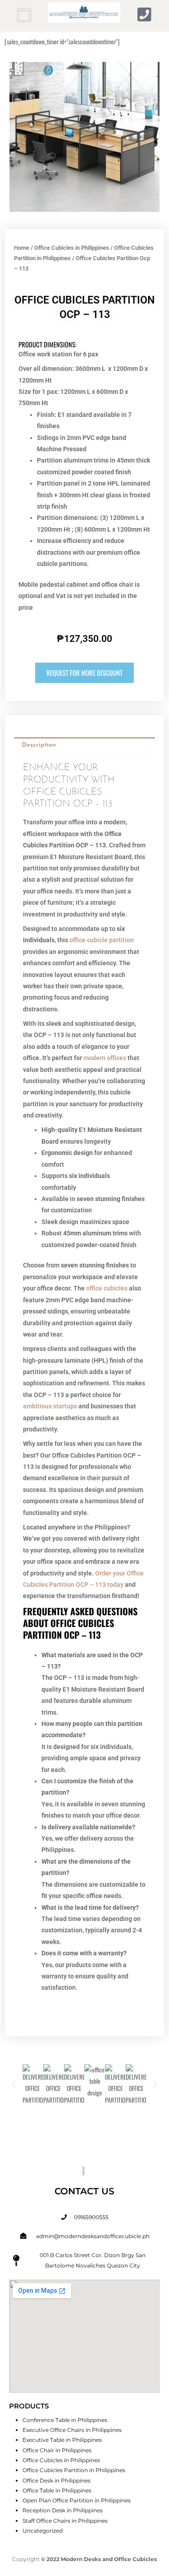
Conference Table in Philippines (65, 2420)
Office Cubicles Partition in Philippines (74, 2470)
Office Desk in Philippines (57, 2480)
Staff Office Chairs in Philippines (65, 2521)
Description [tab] (39, 745)
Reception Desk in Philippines (63, 2510)
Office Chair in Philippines (57, 2450)
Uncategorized (43, 2531)
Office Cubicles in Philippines (72, 248)
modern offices (105, 1058)
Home (22, 248)
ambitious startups (50, 1406)
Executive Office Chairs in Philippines (72, 2430)
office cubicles (107, 1288)
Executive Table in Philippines (62, 2440)
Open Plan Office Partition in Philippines (77, 2500)
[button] (24, 15)
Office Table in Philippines (57, 2490)
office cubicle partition (102, 940)
